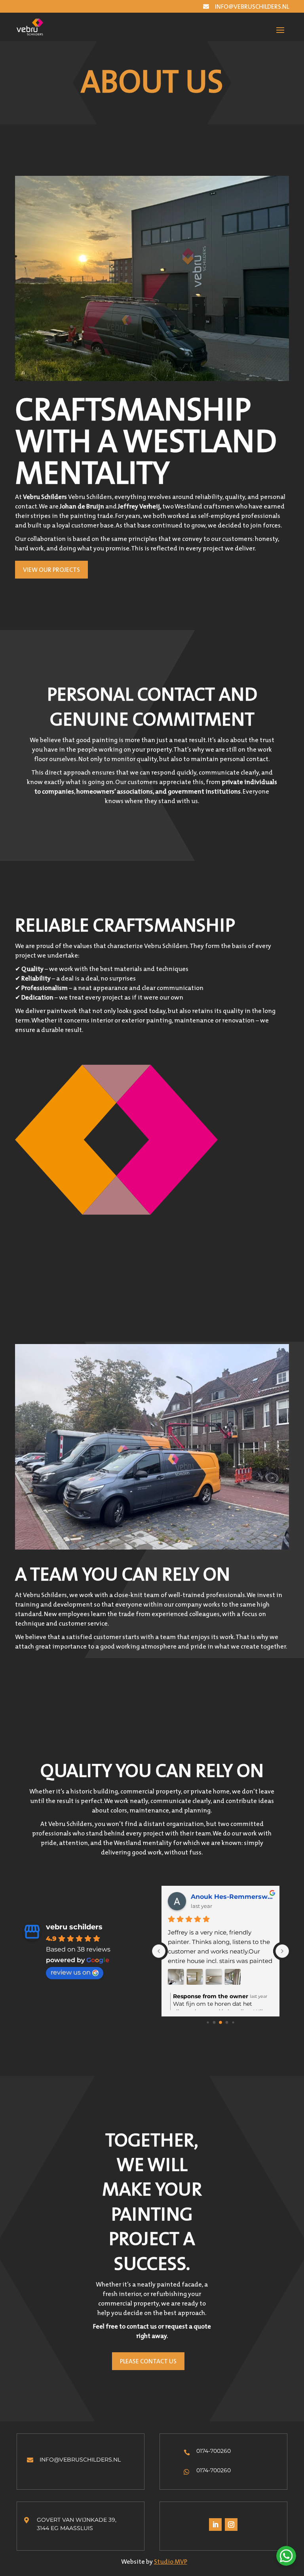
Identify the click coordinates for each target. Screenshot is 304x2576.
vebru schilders (74, 1927)
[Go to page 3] (220, 2022)
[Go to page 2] (214, 2022)
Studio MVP (171, 2561)
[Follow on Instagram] (231, 2525)
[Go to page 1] (208, 2022)
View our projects (51, 569)
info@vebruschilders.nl (252, 6)
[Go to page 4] (227, 2022)
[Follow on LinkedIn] (215, 2525)
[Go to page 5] (233, 2022)
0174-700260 (214, 2451)
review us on (71, 1972)
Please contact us (148, 2361)
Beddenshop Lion (220, 1897)
